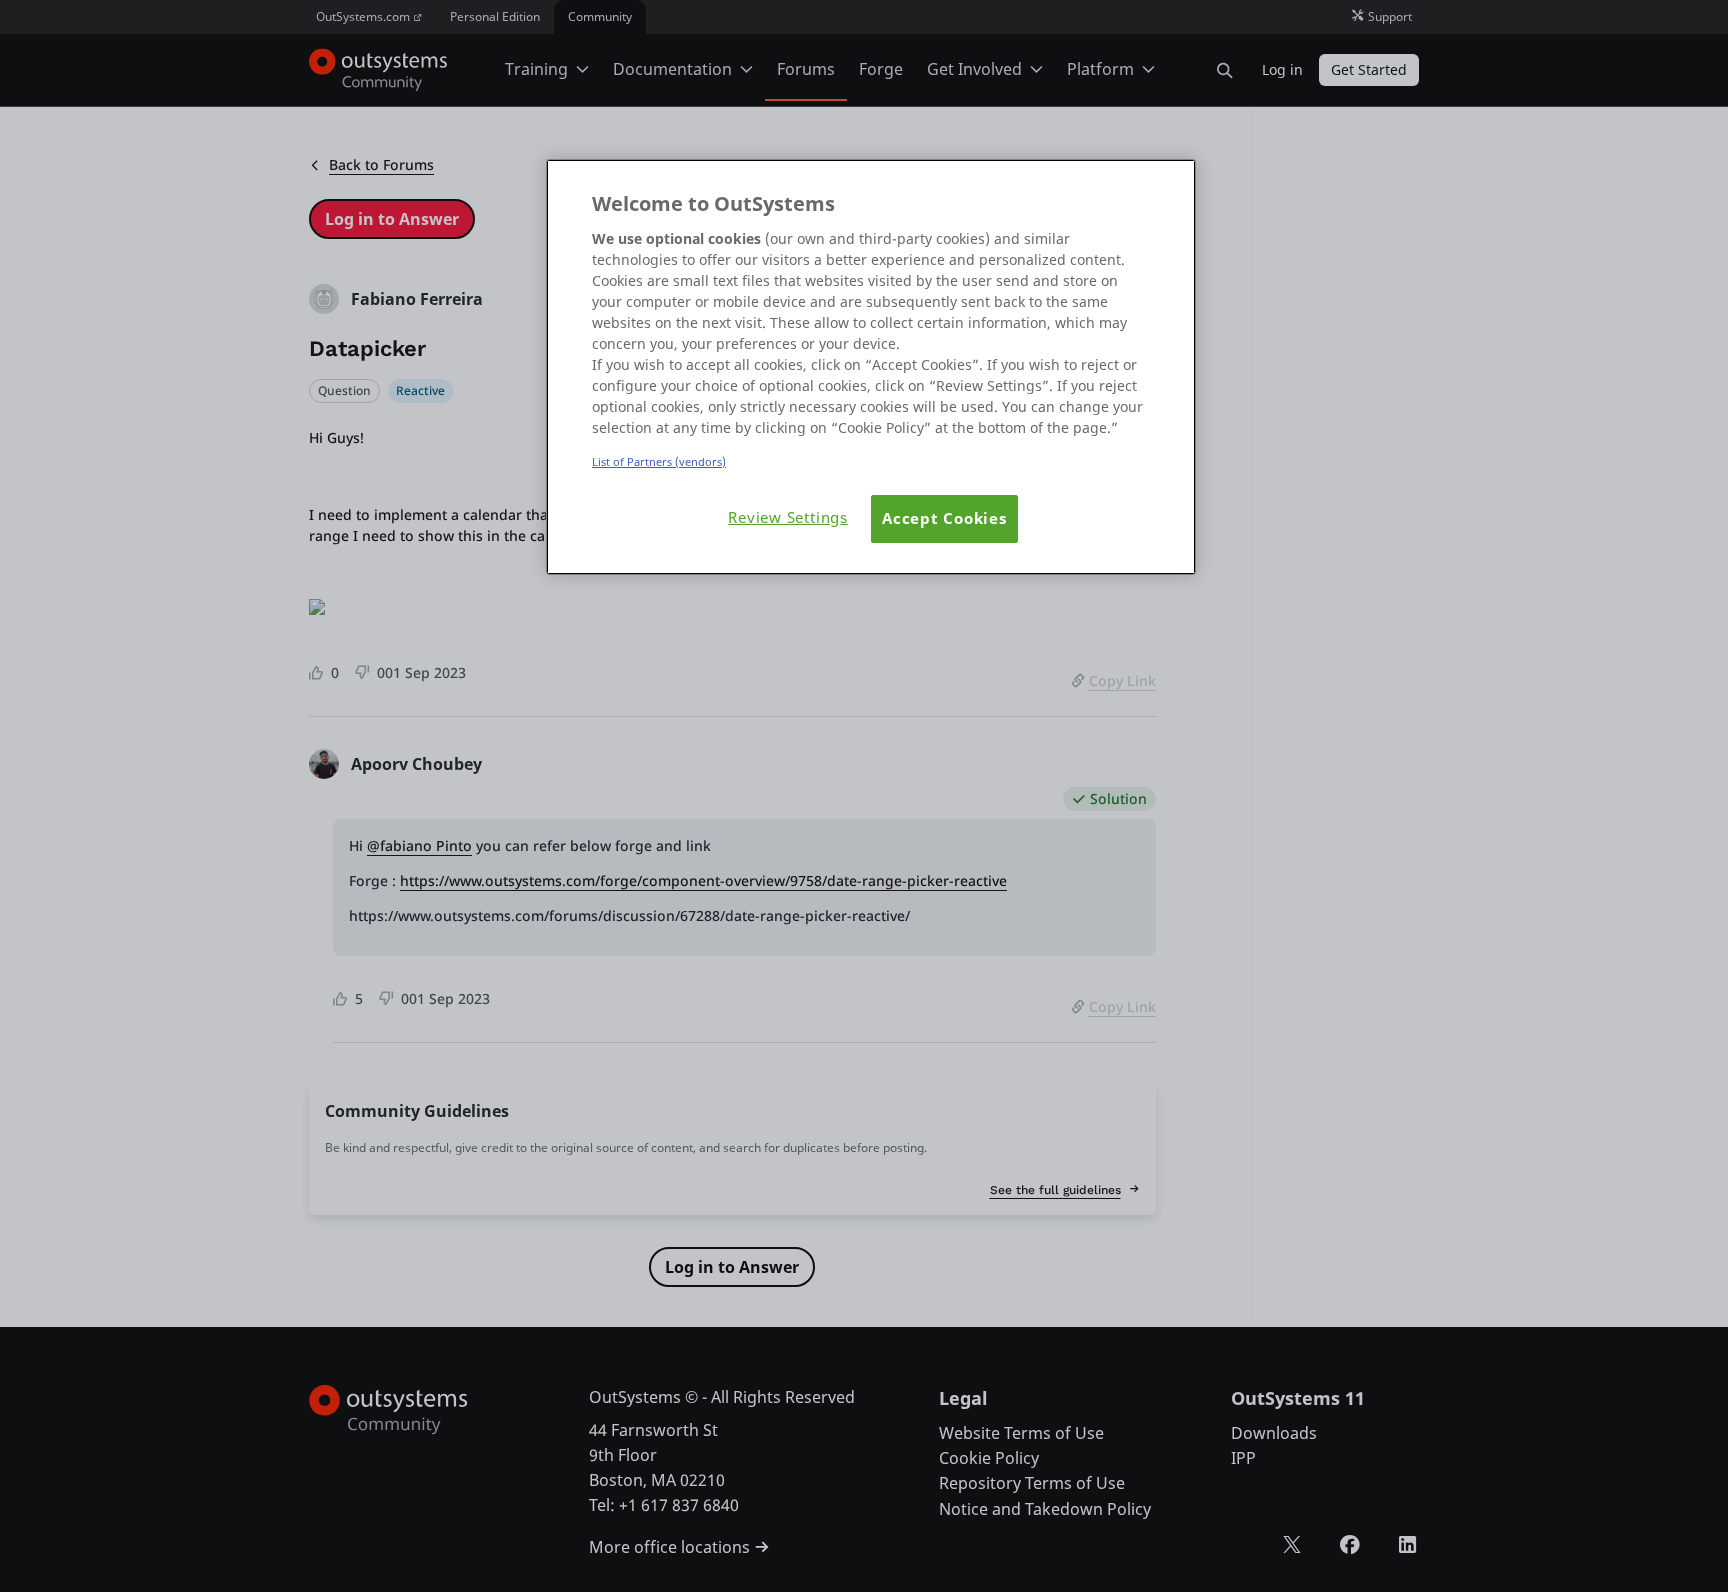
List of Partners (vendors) (659, 461)
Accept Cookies (944, 518)
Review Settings (788, 517)
